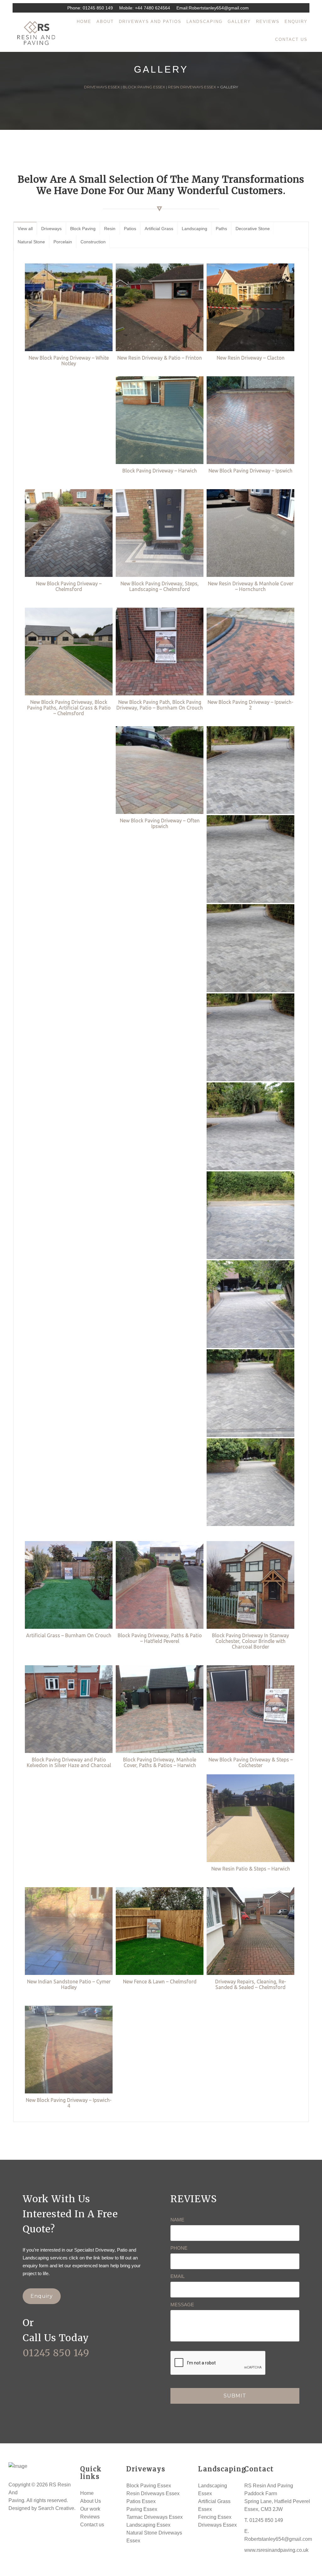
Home (87, 2493)
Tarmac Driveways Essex (155, 2517)
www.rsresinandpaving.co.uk (276, 2550)
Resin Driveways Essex (153, 2493)
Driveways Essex (217, 2525)
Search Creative (56, 2508)
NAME (177, 2220)
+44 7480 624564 (153, 8)
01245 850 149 (98, 8)
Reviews (90, 2517)
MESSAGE (182, 2305)
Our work (90, 2509)
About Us (91, 2501)
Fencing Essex (215, 2517)
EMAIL (178, 2276)
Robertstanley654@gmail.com (219, 8)
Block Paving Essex (149, 2486)
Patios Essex (141, 2501)
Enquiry (42, 2296)
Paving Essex (142, 2509)
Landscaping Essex (148, 2525)
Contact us (92, 2525)
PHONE (179, 2248)
